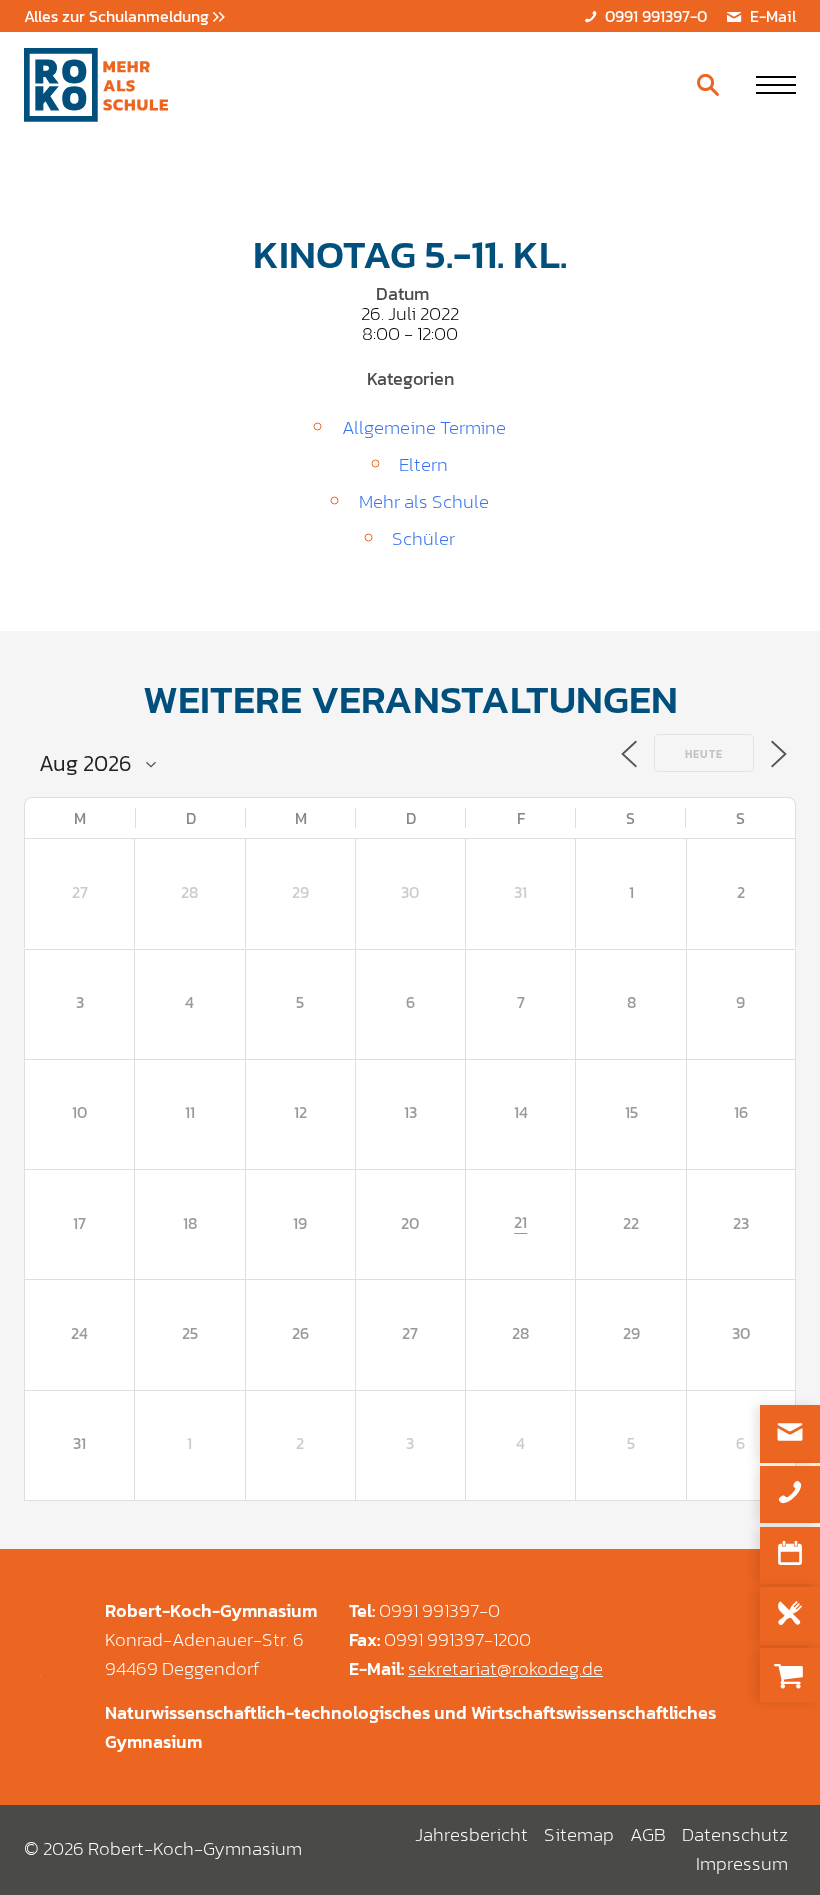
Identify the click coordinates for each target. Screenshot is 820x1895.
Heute (704, 754)
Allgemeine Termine (424, 427)
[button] (776, 85)
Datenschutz (735, 1834)
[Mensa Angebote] (790, 1615)
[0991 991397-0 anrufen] (790, 1494)
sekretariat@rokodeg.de (505, 1669)
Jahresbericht (471, 1834)
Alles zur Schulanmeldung (118, 16)
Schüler (423, 538)
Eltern (423, 464)
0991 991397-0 (654, 16)
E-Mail (771, 16)
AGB (648, 1834)
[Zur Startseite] (96, 85)
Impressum (742, 1863)
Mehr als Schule (424, 501)
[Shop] (790, 1675)
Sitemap (579, 1834)
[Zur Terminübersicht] (790, 1555)
